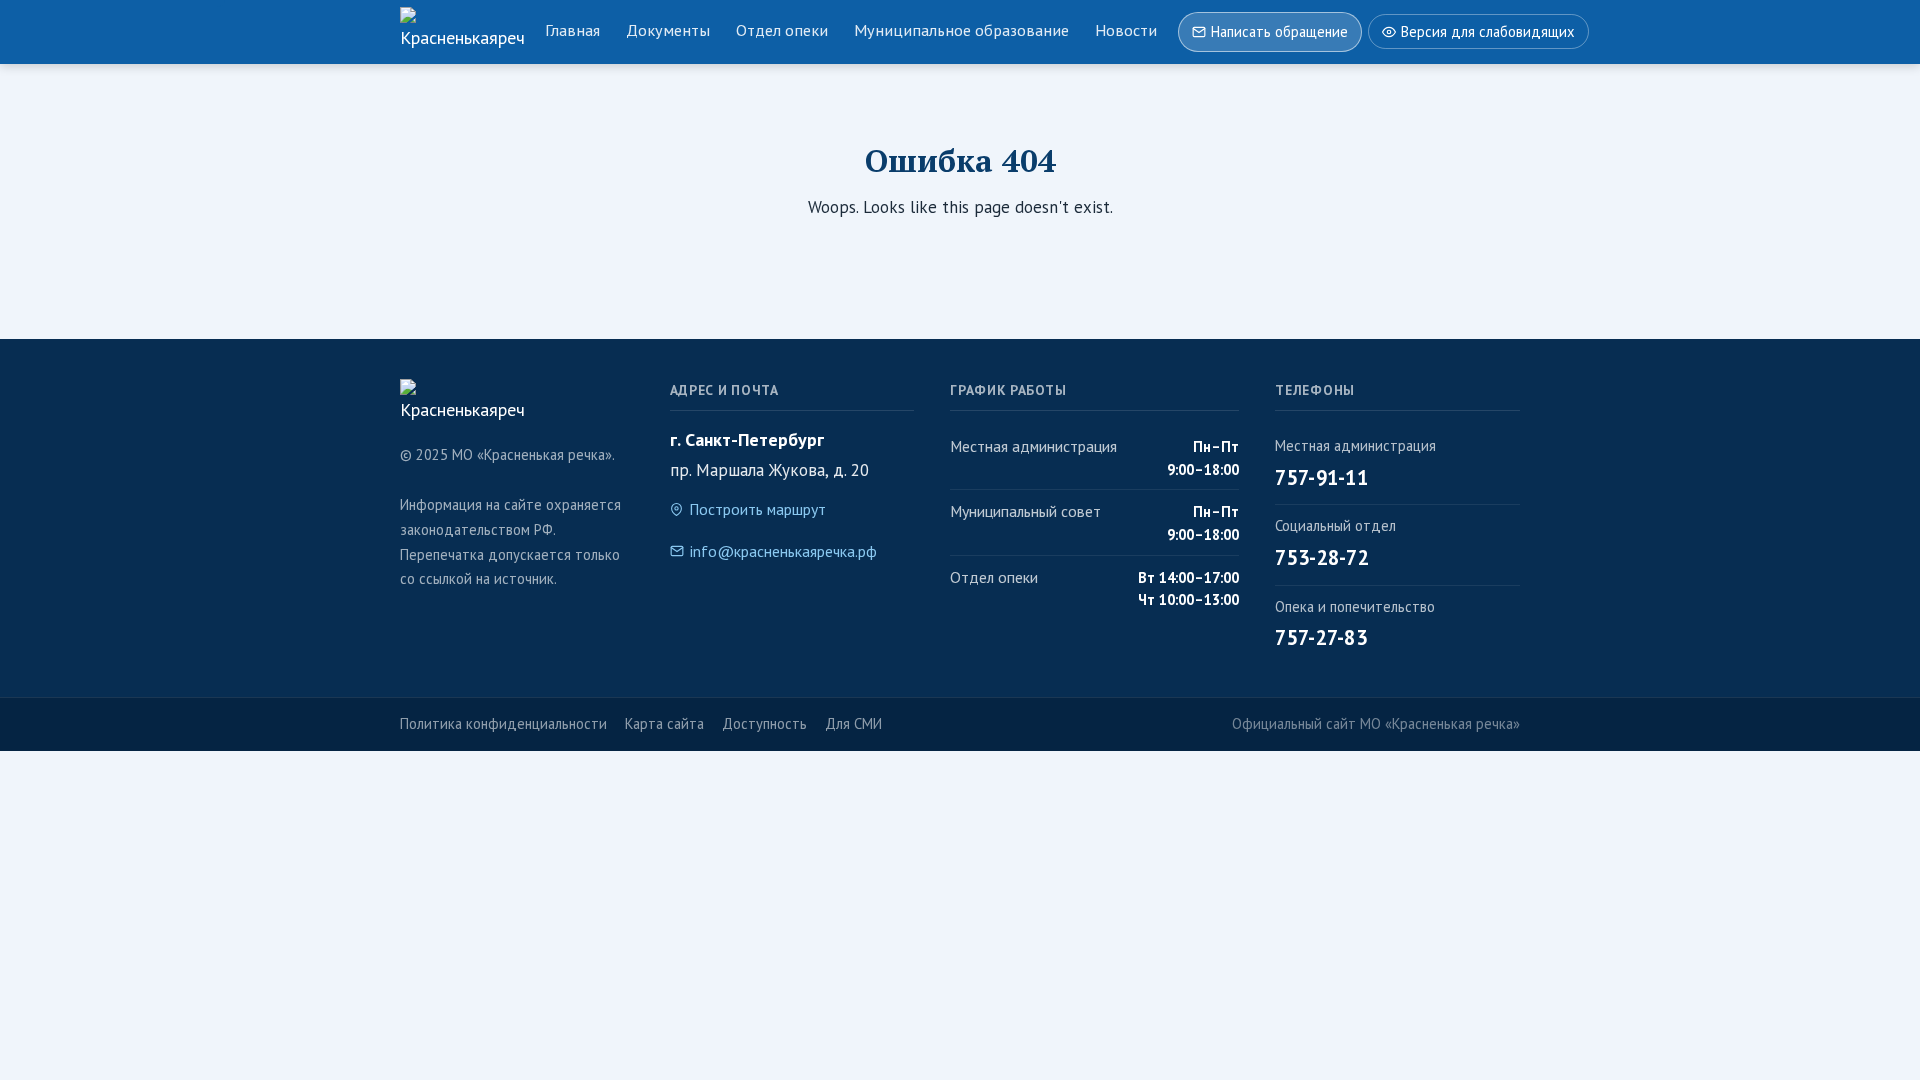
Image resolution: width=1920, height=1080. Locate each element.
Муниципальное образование (961, 30)
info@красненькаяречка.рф (783, 551)
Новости (1126, 30)
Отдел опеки (782, 30)
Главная (572, 30)
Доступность (764, 723)
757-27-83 (1321, 637)
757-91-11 (1321, 477)
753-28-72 (1322, 557)
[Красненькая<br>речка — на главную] (462, 32)
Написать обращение (1279, 31)
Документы (668, 30)
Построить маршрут (757, 509)
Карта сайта (664, 723)
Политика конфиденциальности (503, 723)
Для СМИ (853, 723)
